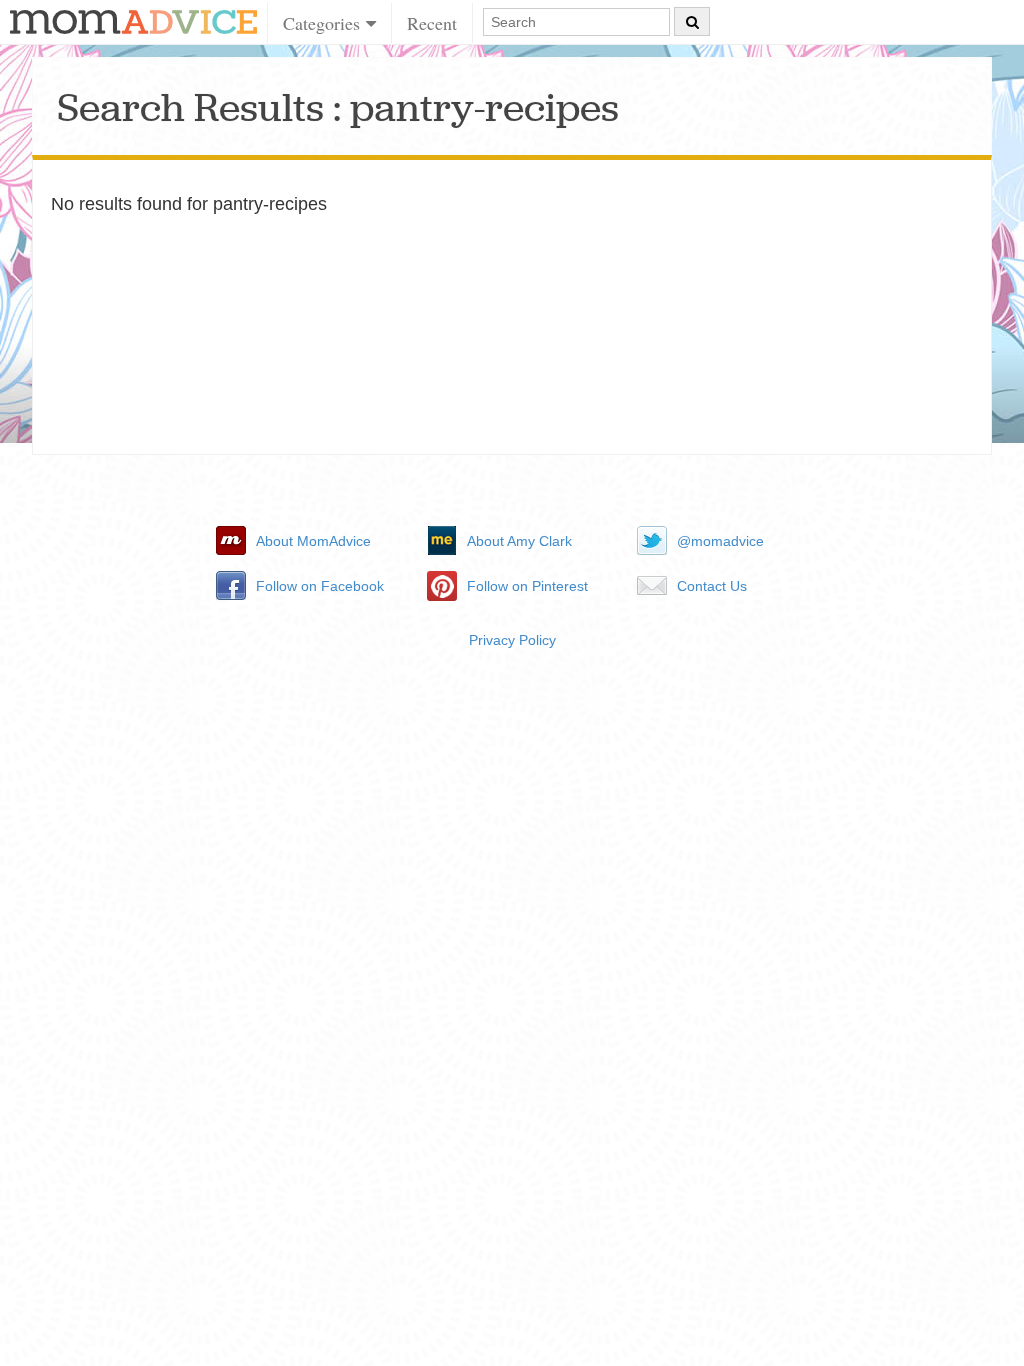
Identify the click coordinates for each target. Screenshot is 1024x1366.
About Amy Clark (519, 541)
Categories (324, 23)
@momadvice (720, 541)
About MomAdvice (313, 541)
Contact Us (712, 586)
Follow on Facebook (320, 586)
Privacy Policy (512, 640)
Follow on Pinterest (527, 586)
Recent (432, 23)
